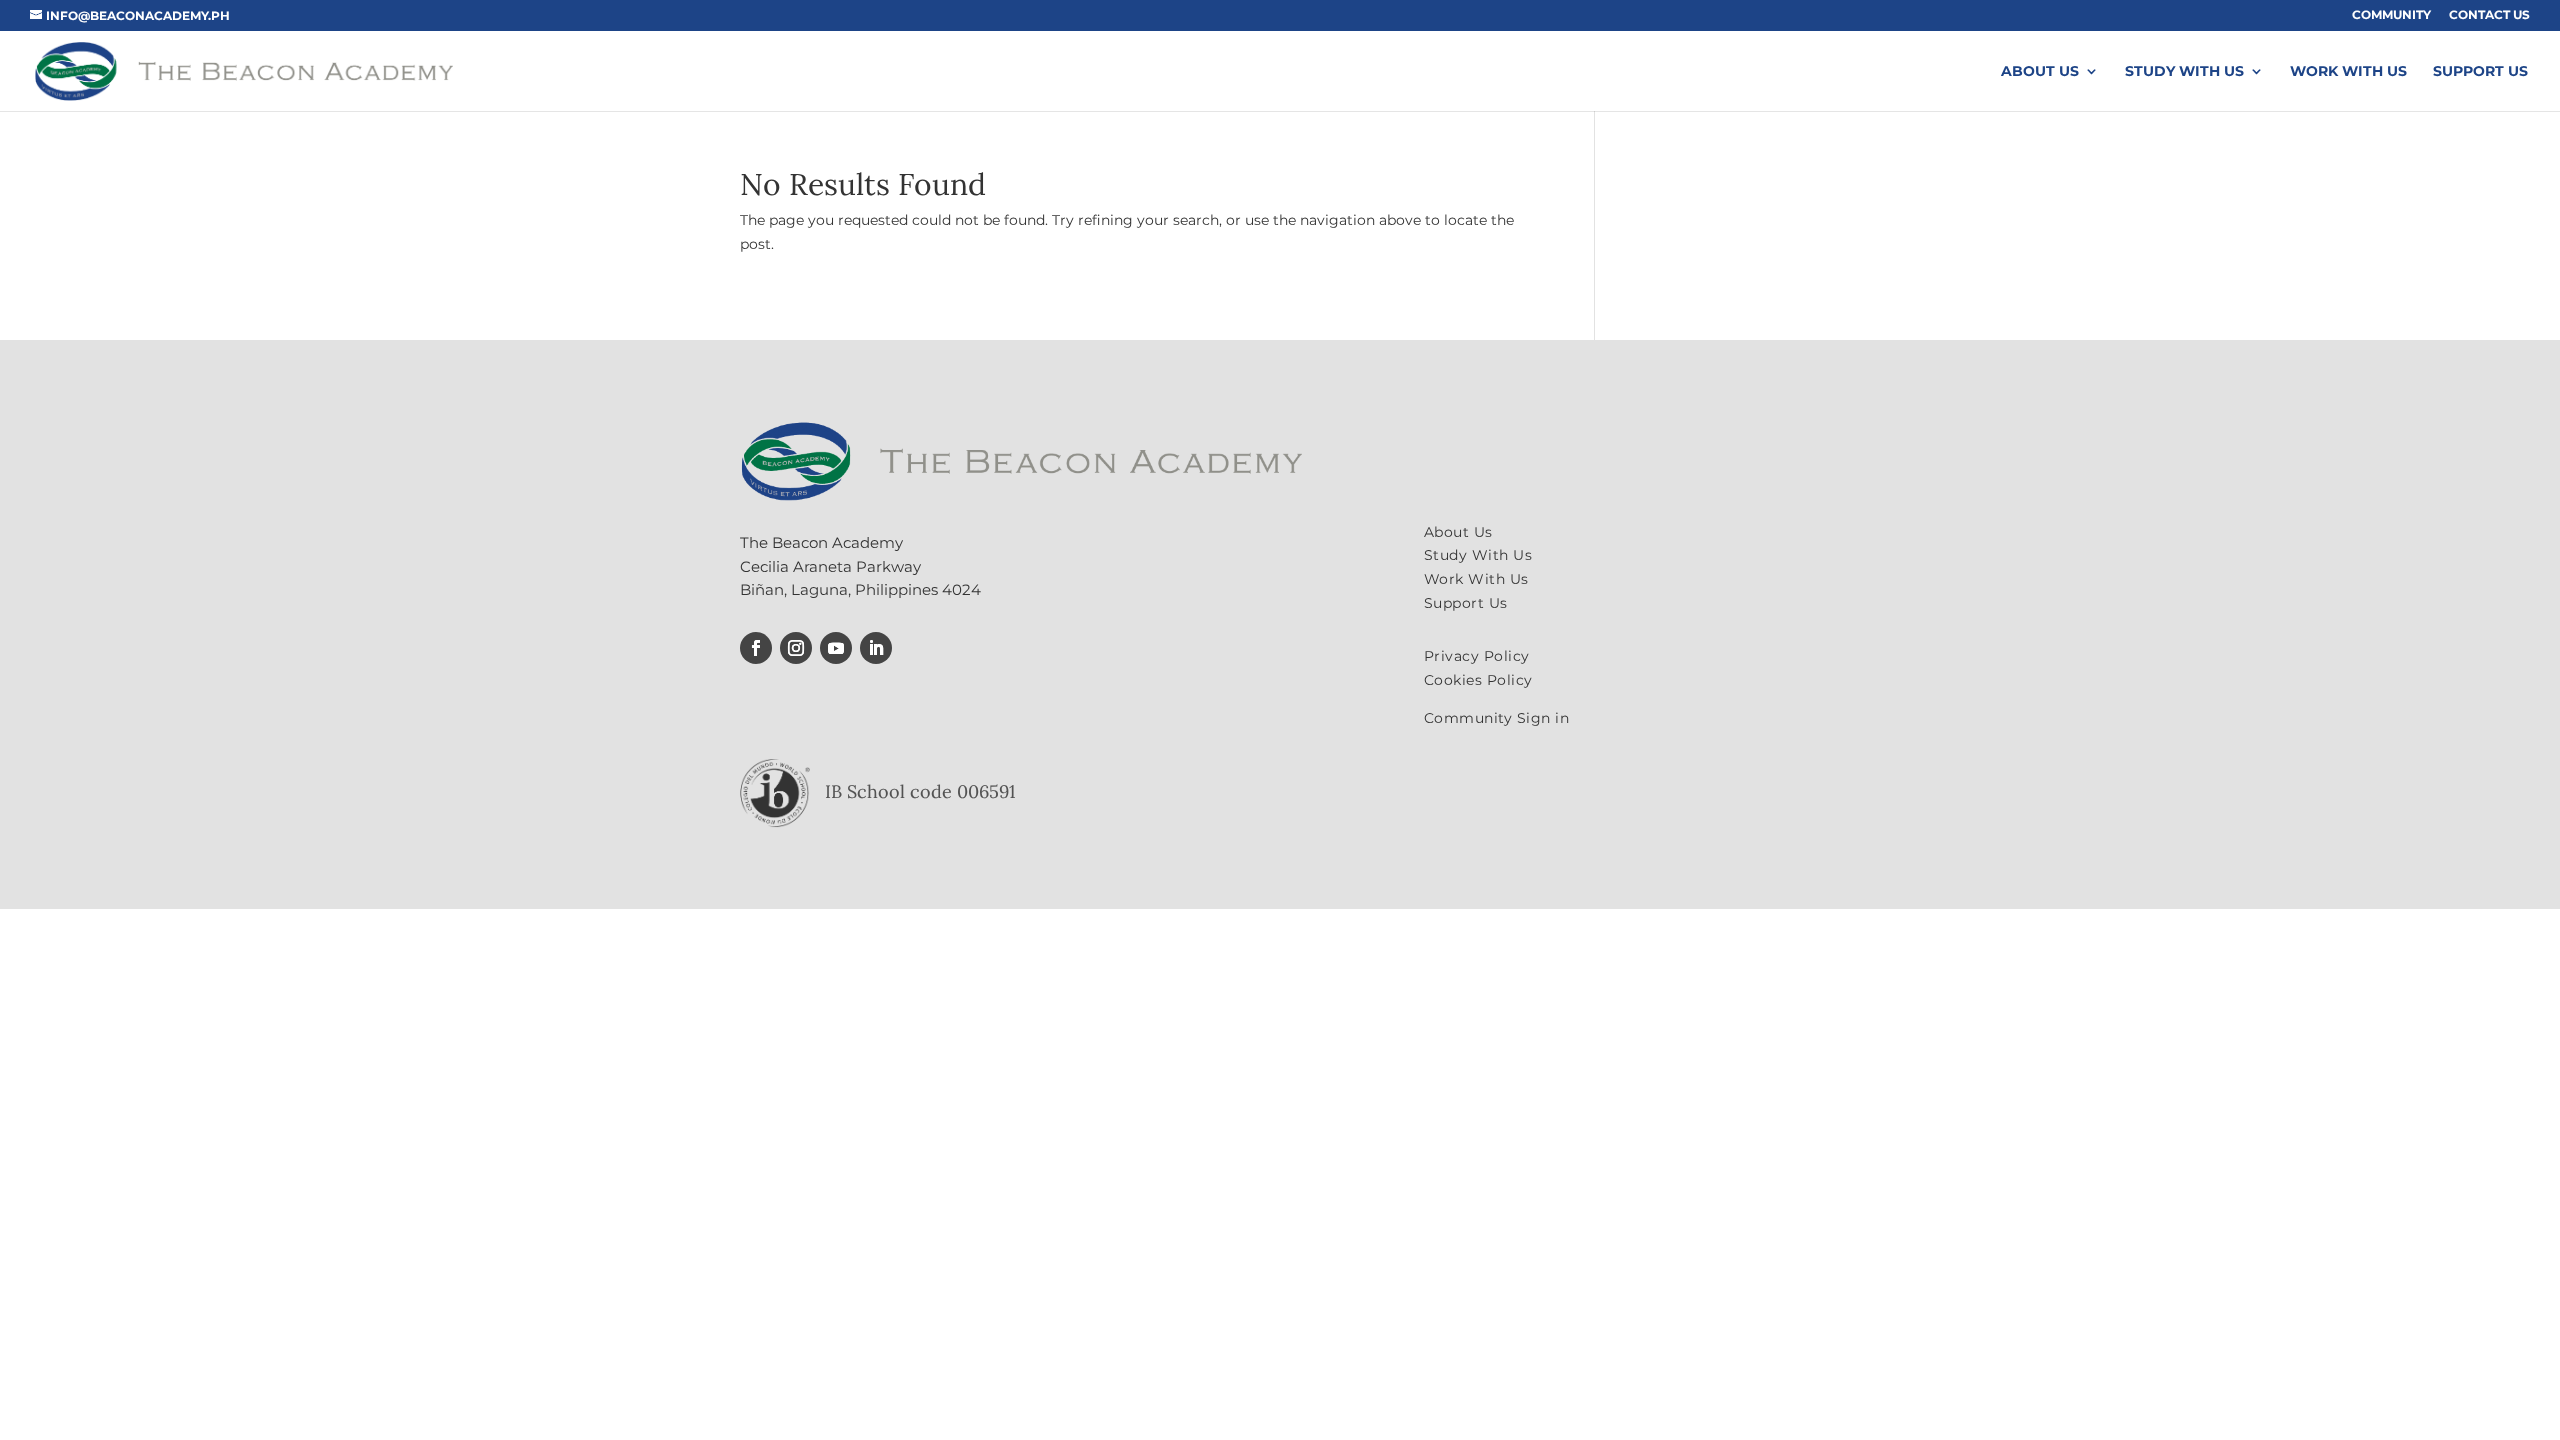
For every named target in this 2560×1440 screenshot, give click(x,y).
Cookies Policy (1478, 680)
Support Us (2480, 72)
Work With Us (2348, 72)
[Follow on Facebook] (756, 648)
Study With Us (2184, 72)
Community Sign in (1497, 718)
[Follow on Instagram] (796, 648)
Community (2391, 15)
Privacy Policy (1477, 656)
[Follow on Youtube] (836, 648)
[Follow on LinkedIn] (876, 648)
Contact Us (2489, 15)
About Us (2040, 72)
